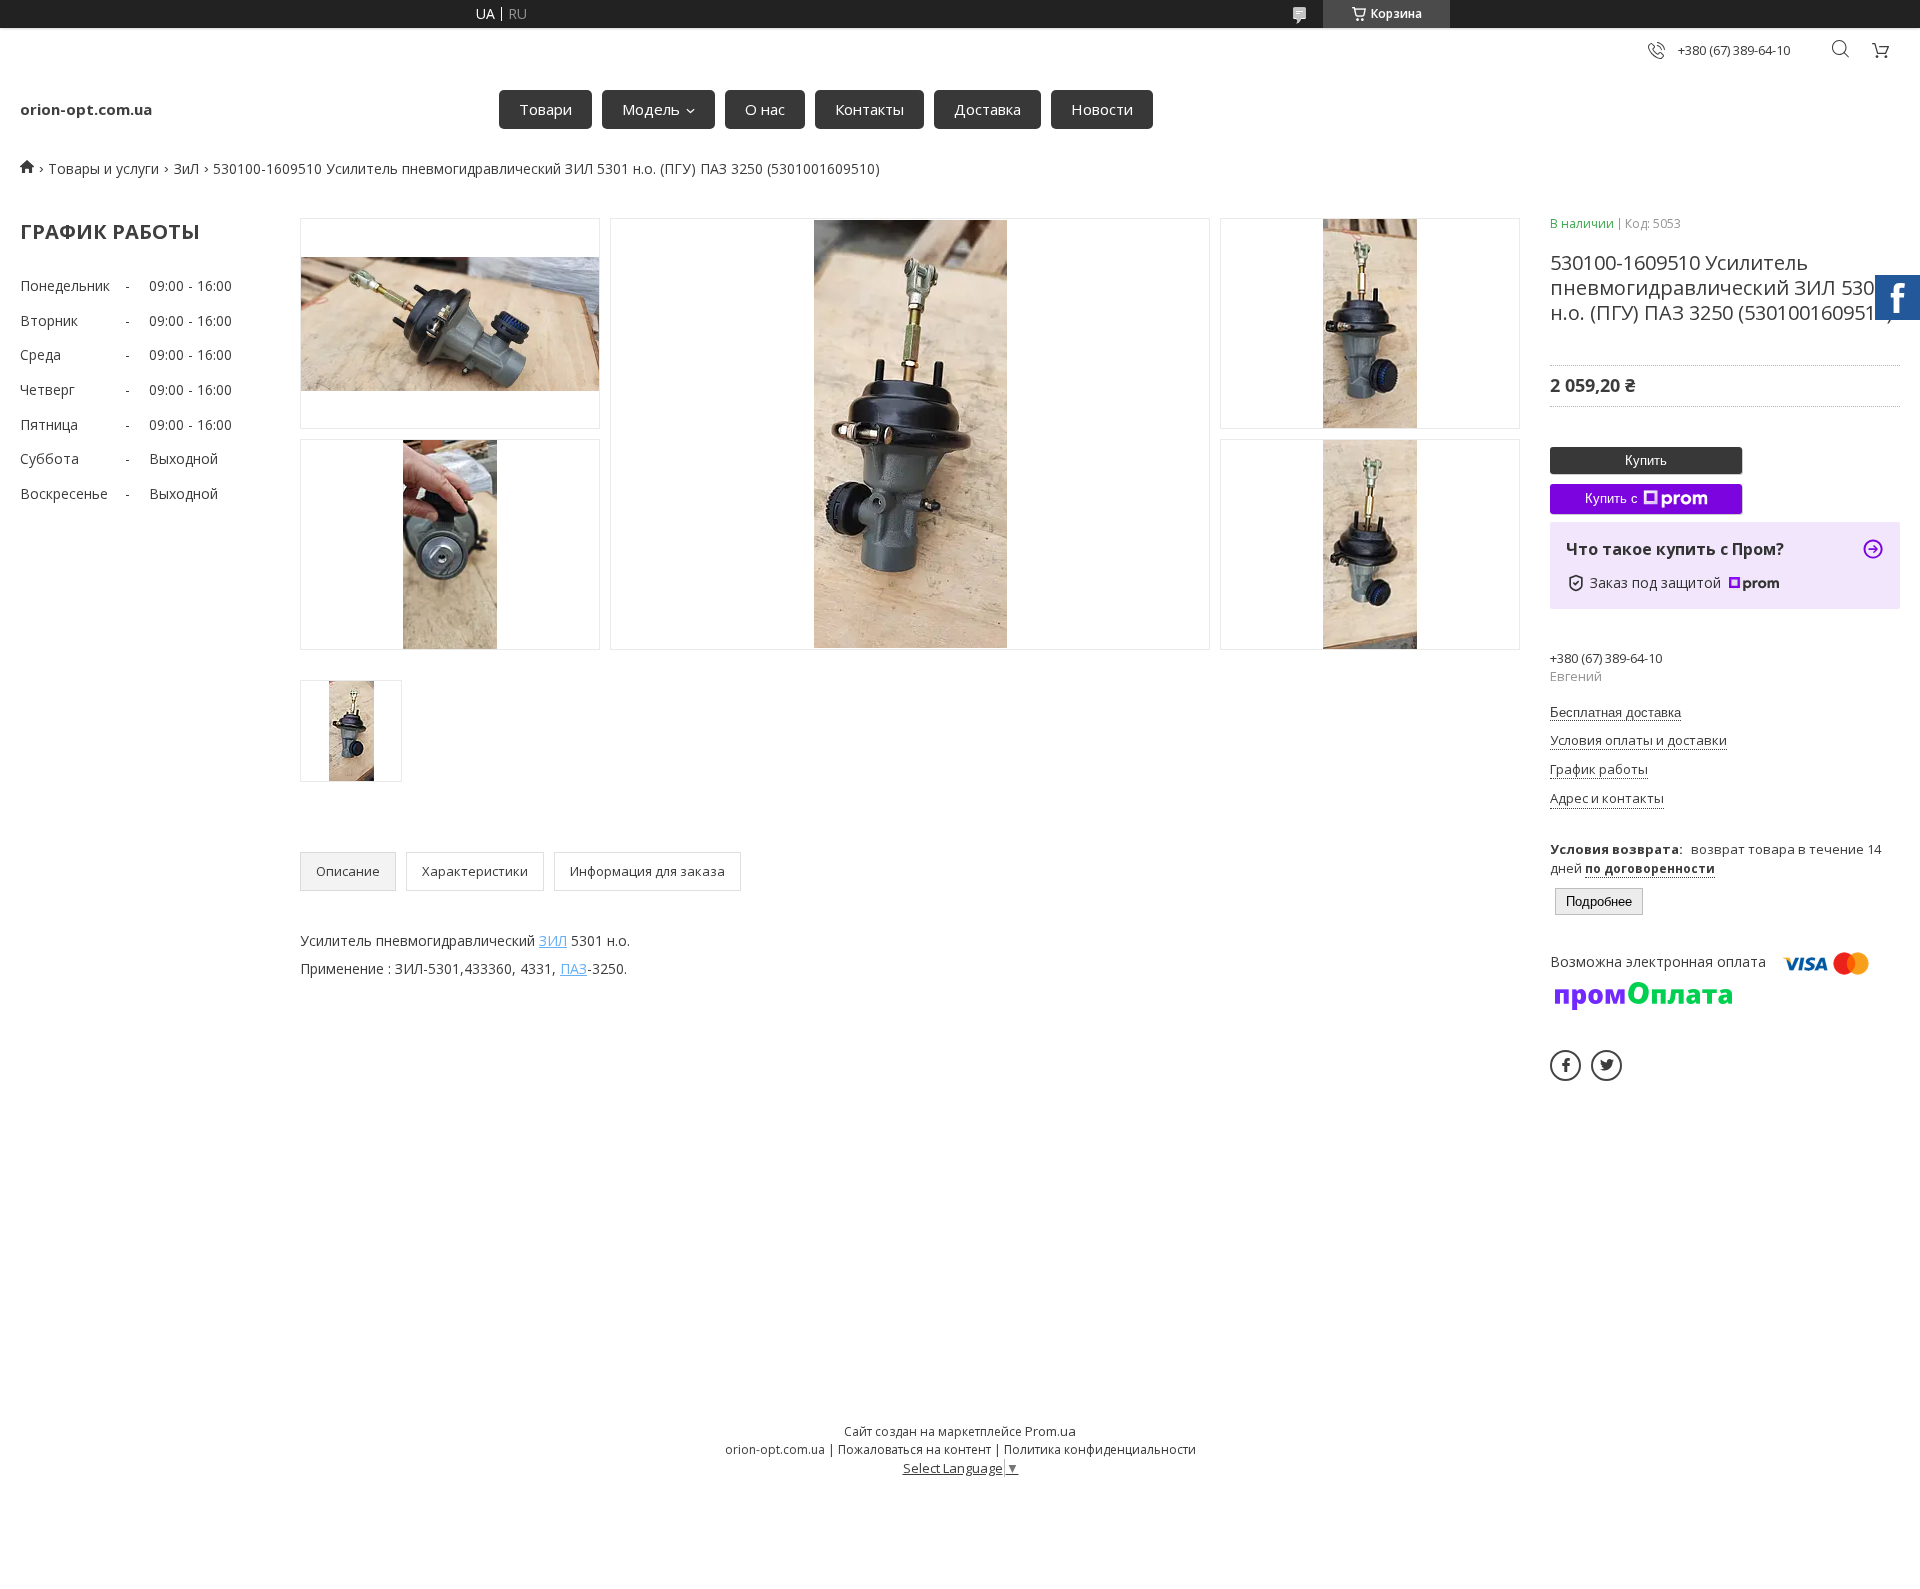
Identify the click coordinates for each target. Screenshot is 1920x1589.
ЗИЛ (553, 940)
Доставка (987, 109)
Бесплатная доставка (1615, 712)
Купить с (1611, 498)
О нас (765, 109)
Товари (545, 109)
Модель (651, 109)
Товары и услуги (103, 168)
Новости (1102, 109)
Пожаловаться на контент (914, 1449)
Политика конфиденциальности (1100, 1449)
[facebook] (1565, 1065)
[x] (1606, 1065)
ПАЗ (573, 968)
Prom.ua (1050, 1431)
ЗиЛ (186, 168)
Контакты (869, 109)
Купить (1646, 460)
